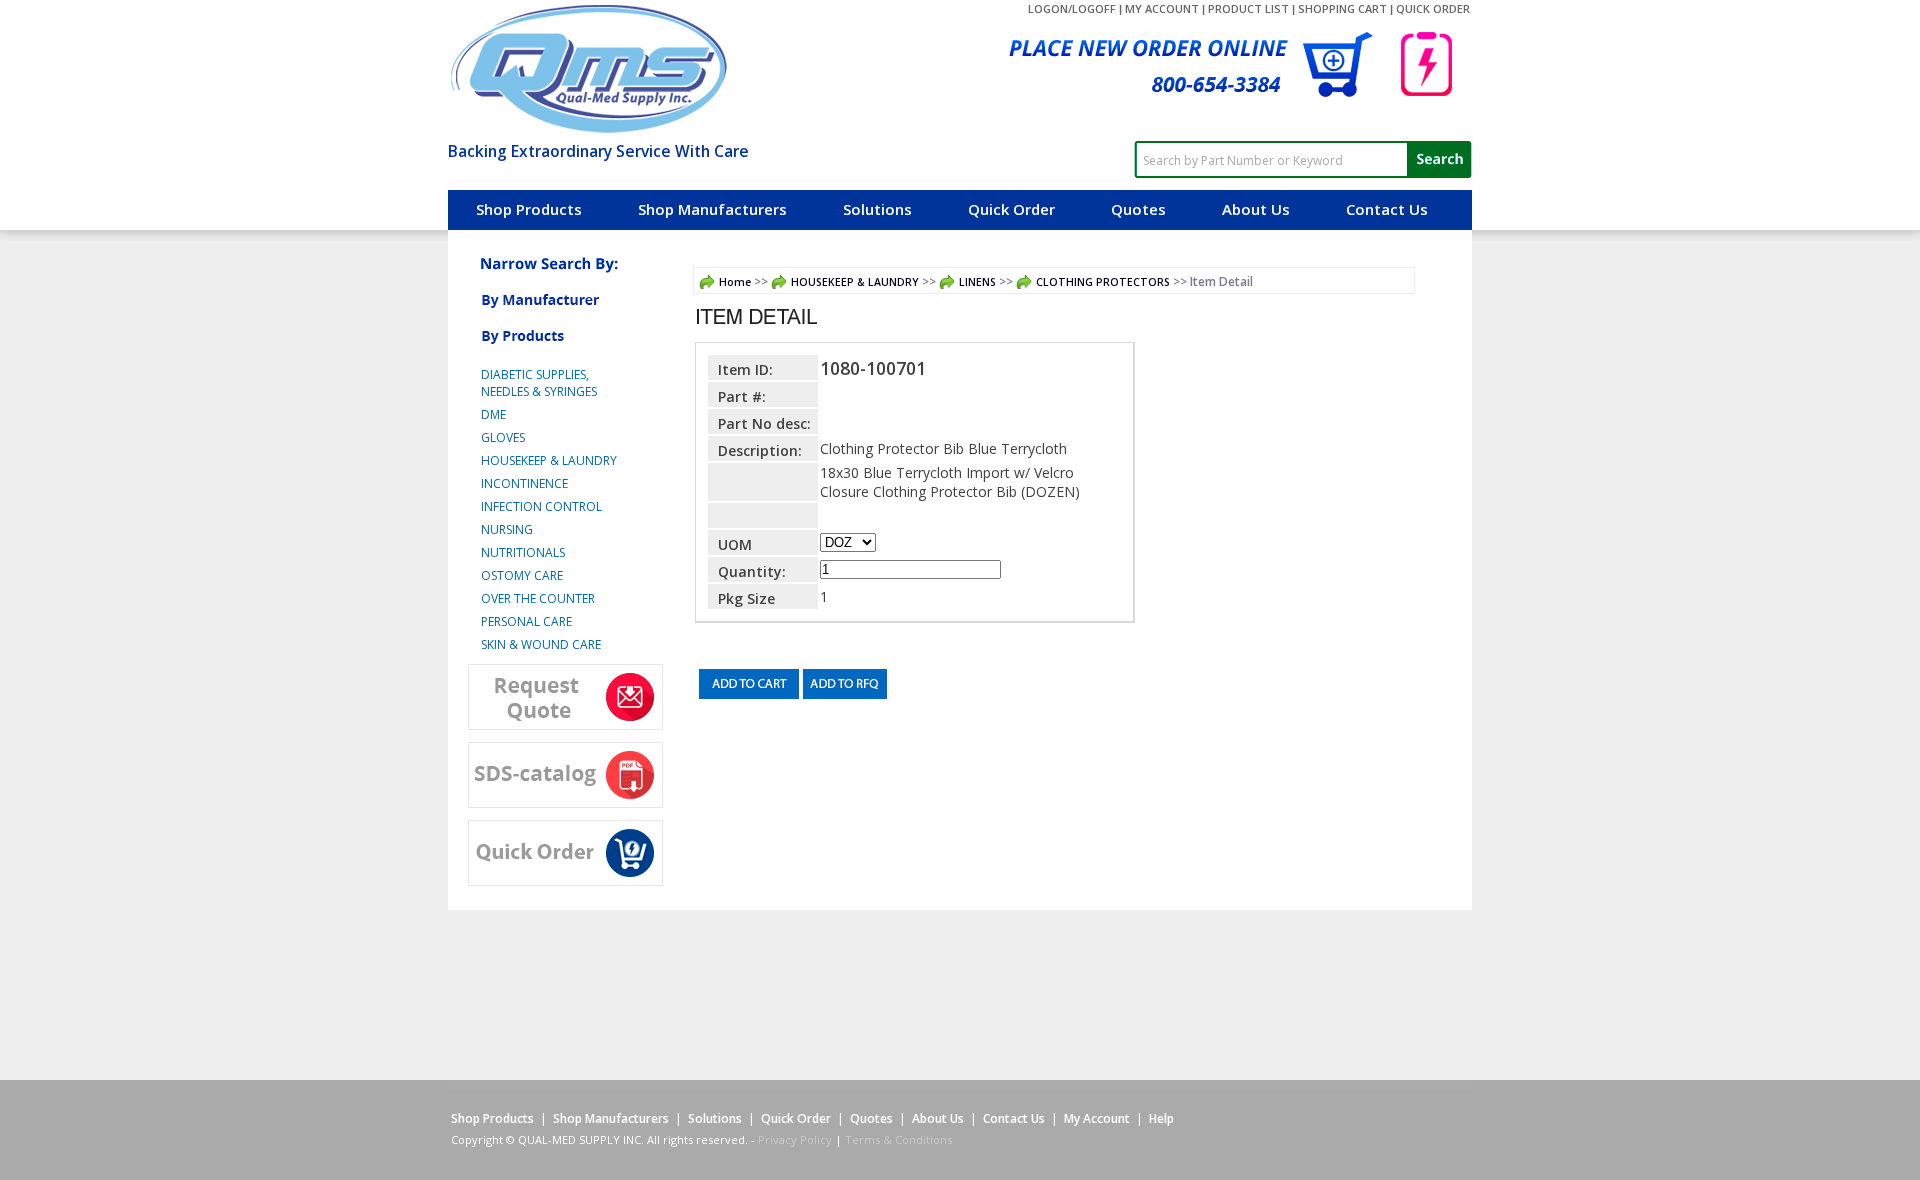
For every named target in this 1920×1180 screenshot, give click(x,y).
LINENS (977, 282)
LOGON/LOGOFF (1072, 8)
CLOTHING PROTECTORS (1103, 282)
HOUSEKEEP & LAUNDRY (855, 282)
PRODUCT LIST (1248, 8)
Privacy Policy (795, 1139)
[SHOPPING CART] (1147, 133)
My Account (1097, 1118)
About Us (1256, 209)
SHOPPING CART (1342, 8)
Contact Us (1387, 209)
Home (735, 282)
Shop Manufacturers (712, 209)
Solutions (877, 209)
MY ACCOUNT (1162, 8)
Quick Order (1011, 209)
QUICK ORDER (1433, 8)
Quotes (1138, 209)
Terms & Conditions (898, 1139)
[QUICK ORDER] (1426, 133)
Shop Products (529, 209)
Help (1161, 1118)
